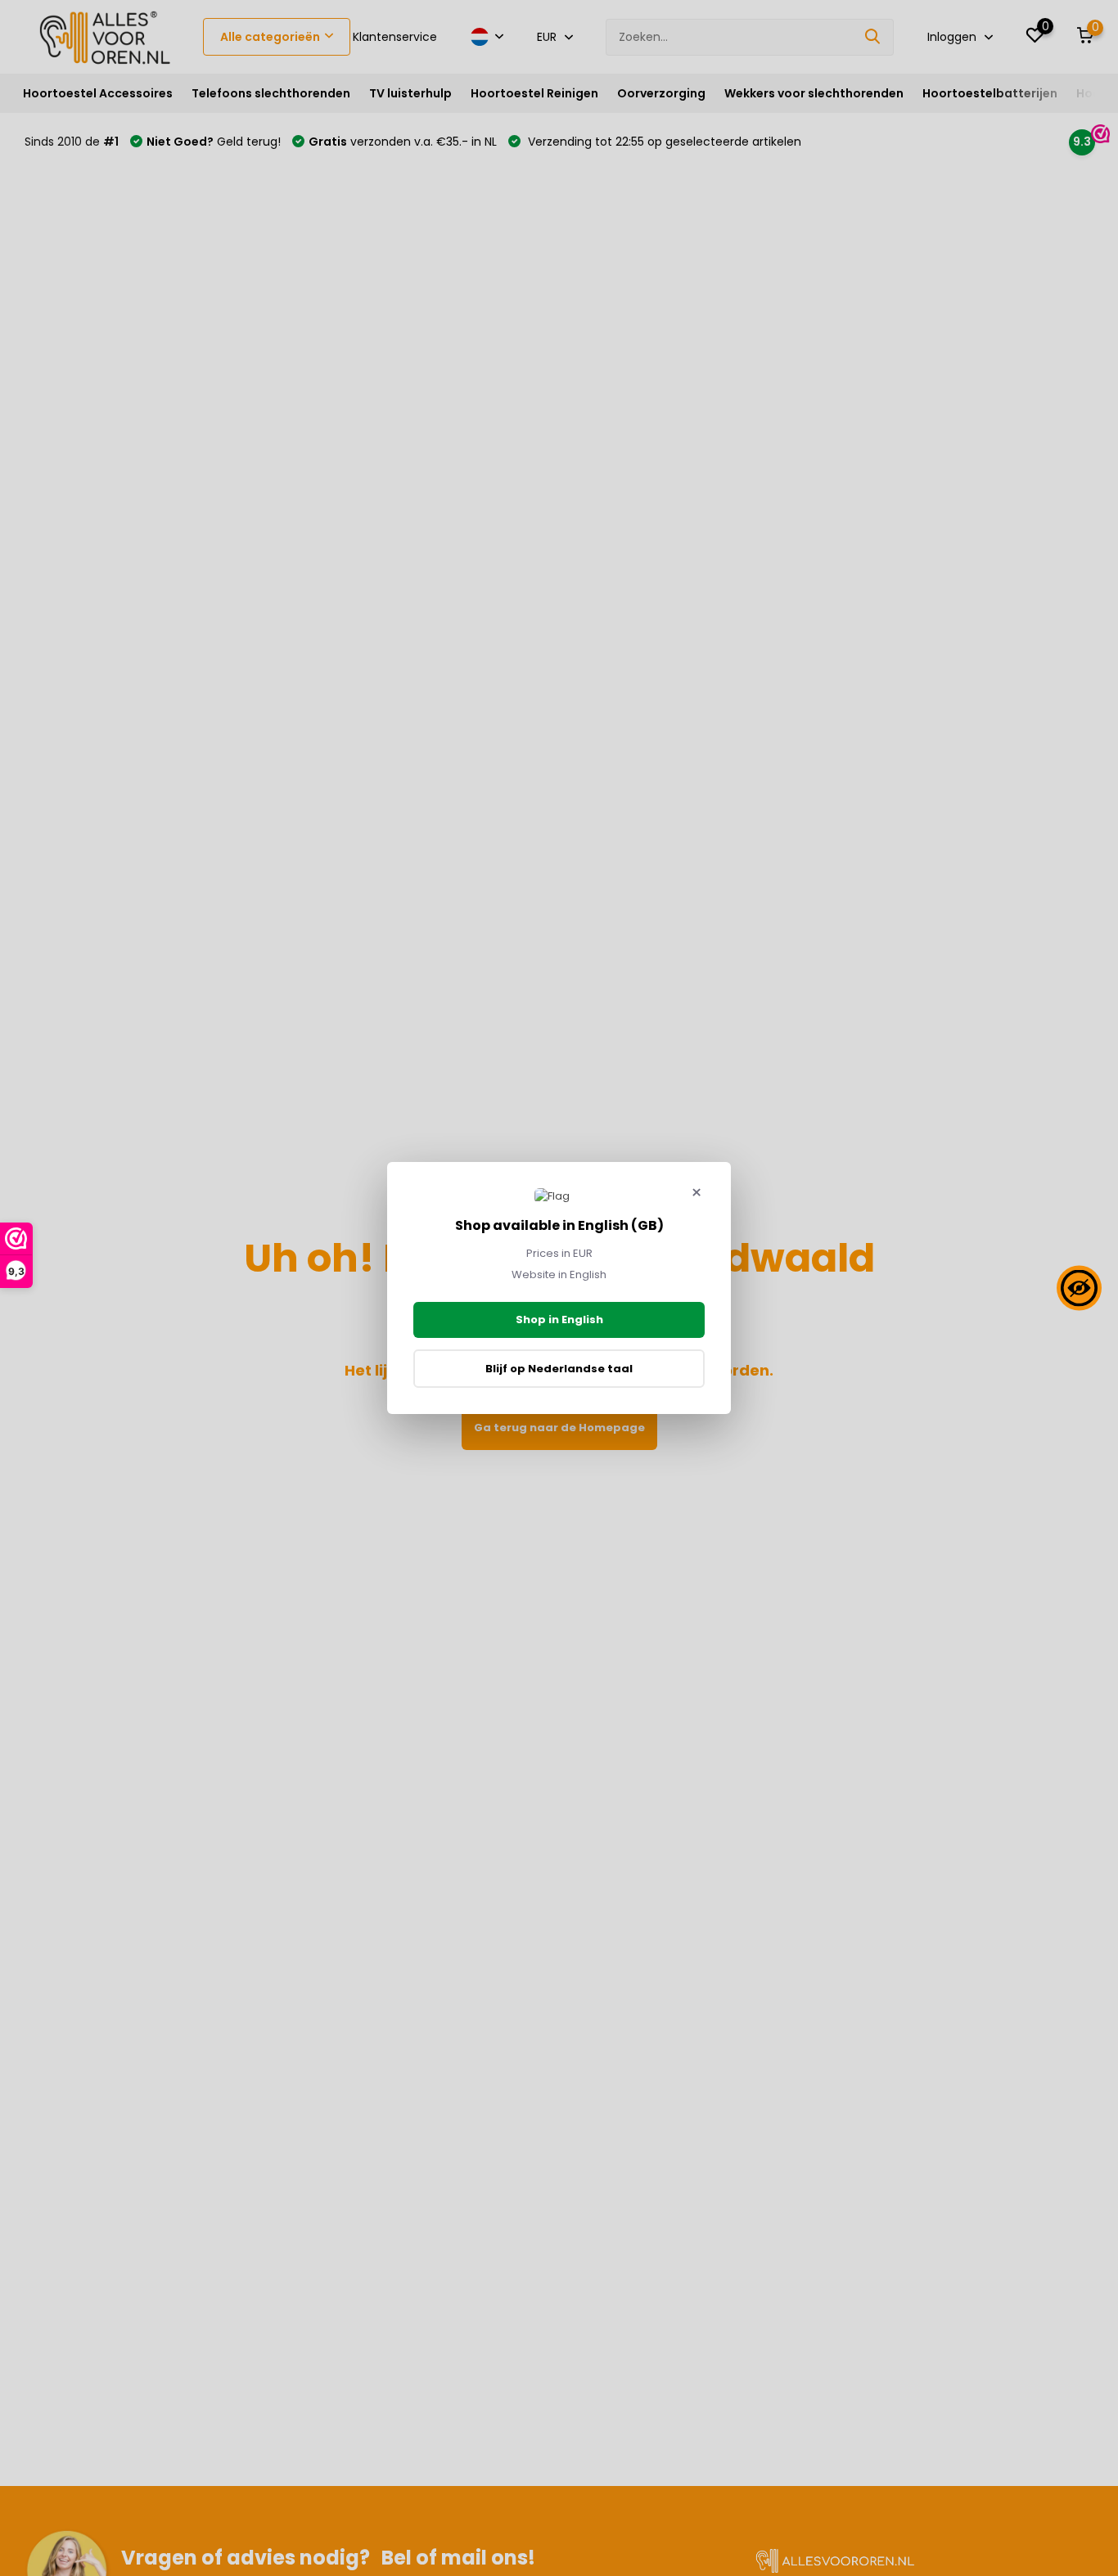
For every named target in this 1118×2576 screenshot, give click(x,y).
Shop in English (559, 1320)
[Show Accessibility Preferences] (1079, 1288)
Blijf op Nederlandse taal (559, 1369)
